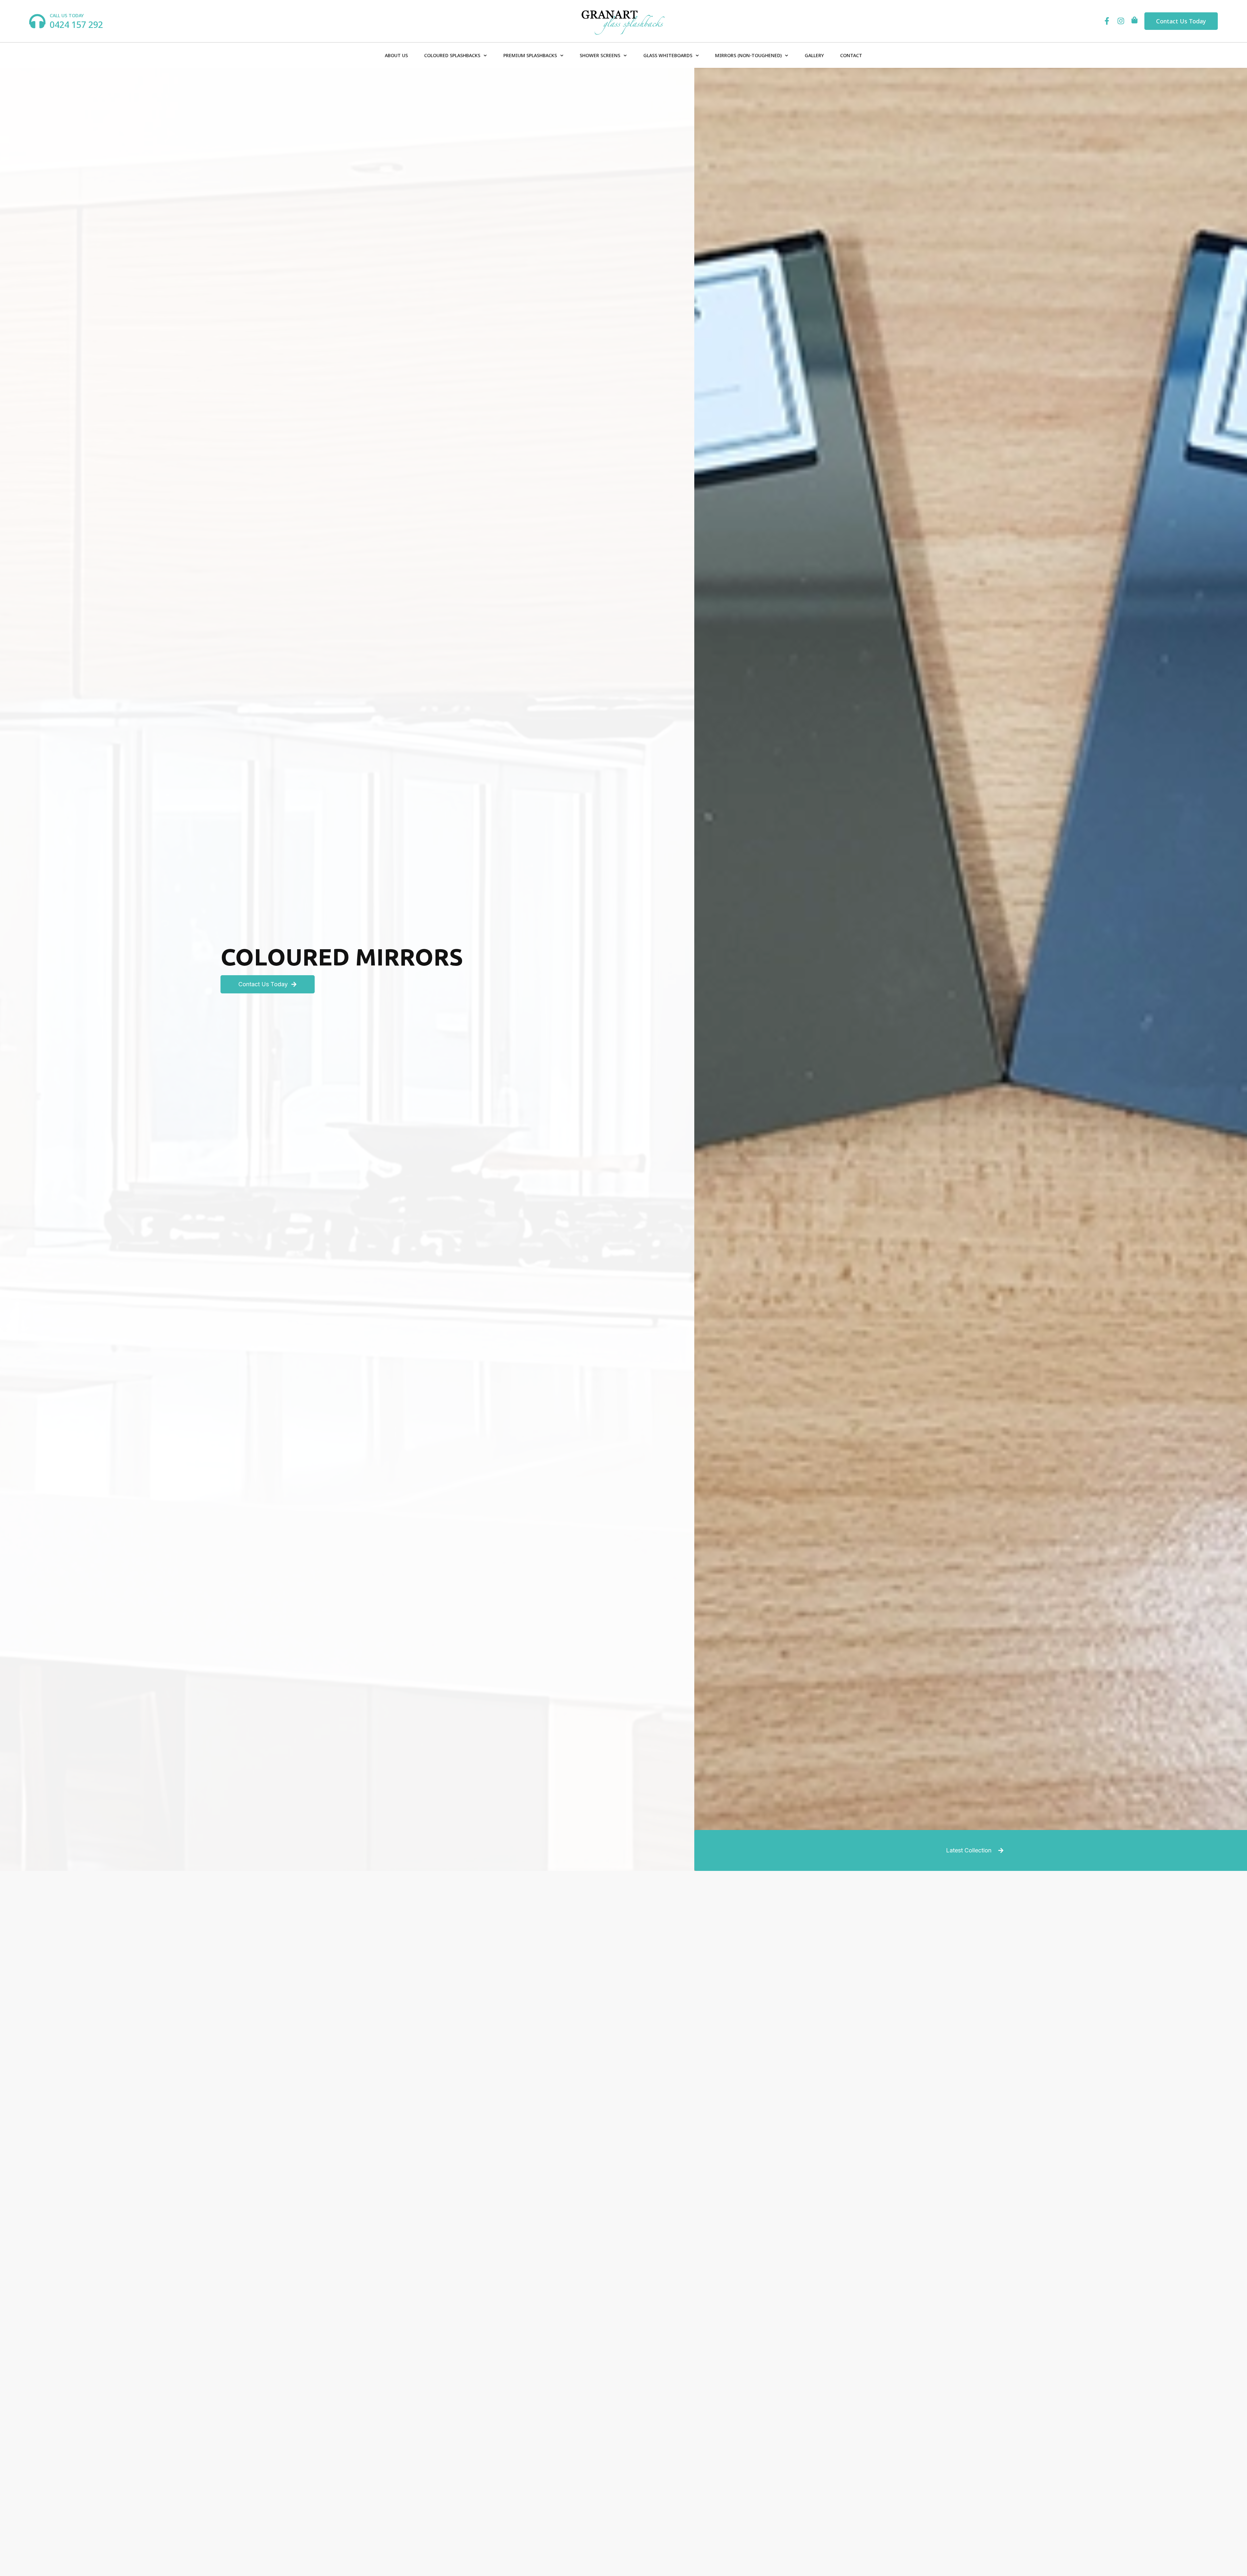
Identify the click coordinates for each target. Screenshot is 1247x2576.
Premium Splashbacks (530, 55)
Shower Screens (600, 55)
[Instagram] (1121, 21)
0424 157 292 (76, 25)
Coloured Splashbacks (452, 55)
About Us (396, 55)
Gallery (814, 55)
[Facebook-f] (1107, 21)
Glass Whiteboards (668, 55)
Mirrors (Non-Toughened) (748, 55)
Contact (851, 55)
